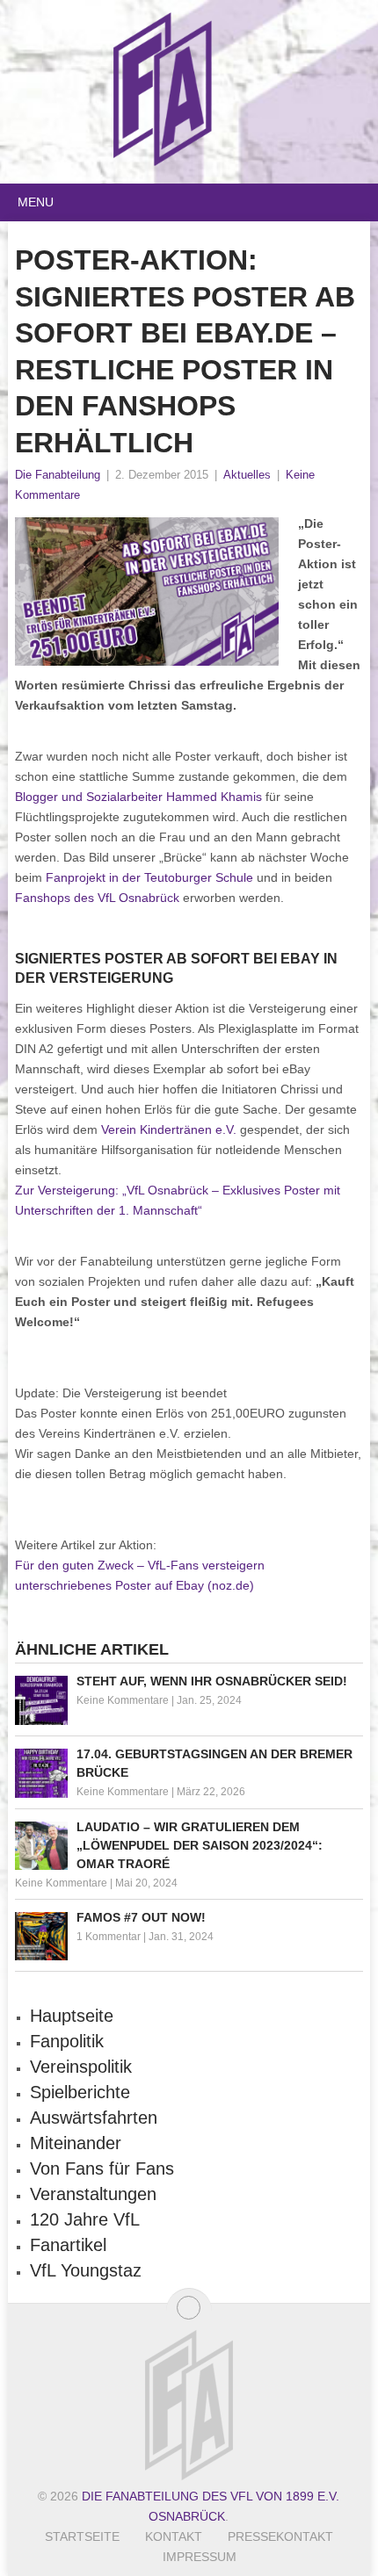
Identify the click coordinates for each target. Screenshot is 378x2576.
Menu (36, 202)
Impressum (200, 2557)
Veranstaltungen (93, 2194)
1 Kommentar (109, 1937)
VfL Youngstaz (86, 2270)
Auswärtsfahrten (94, 2118)
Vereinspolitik (81, 2067)
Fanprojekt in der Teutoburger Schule (149, 877)
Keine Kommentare (123, 1700)
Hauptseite (72, 2016)
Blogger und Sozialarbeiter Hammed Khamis (138, 797)
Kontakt (174, 2536)
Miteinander (76, 2143)
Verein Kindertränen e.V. (169, 1129)
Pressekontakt (280, 2536)
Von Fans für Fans (102, 2168)
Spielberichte (80, 2092)
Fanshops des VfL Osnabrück (97, 898)
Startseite (82, 2536)
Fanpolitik (67, 2041)
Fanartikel (68, 2245)
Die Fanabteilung (58, 475)
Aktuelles (247, 475)
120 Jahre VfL (85, 2219)
